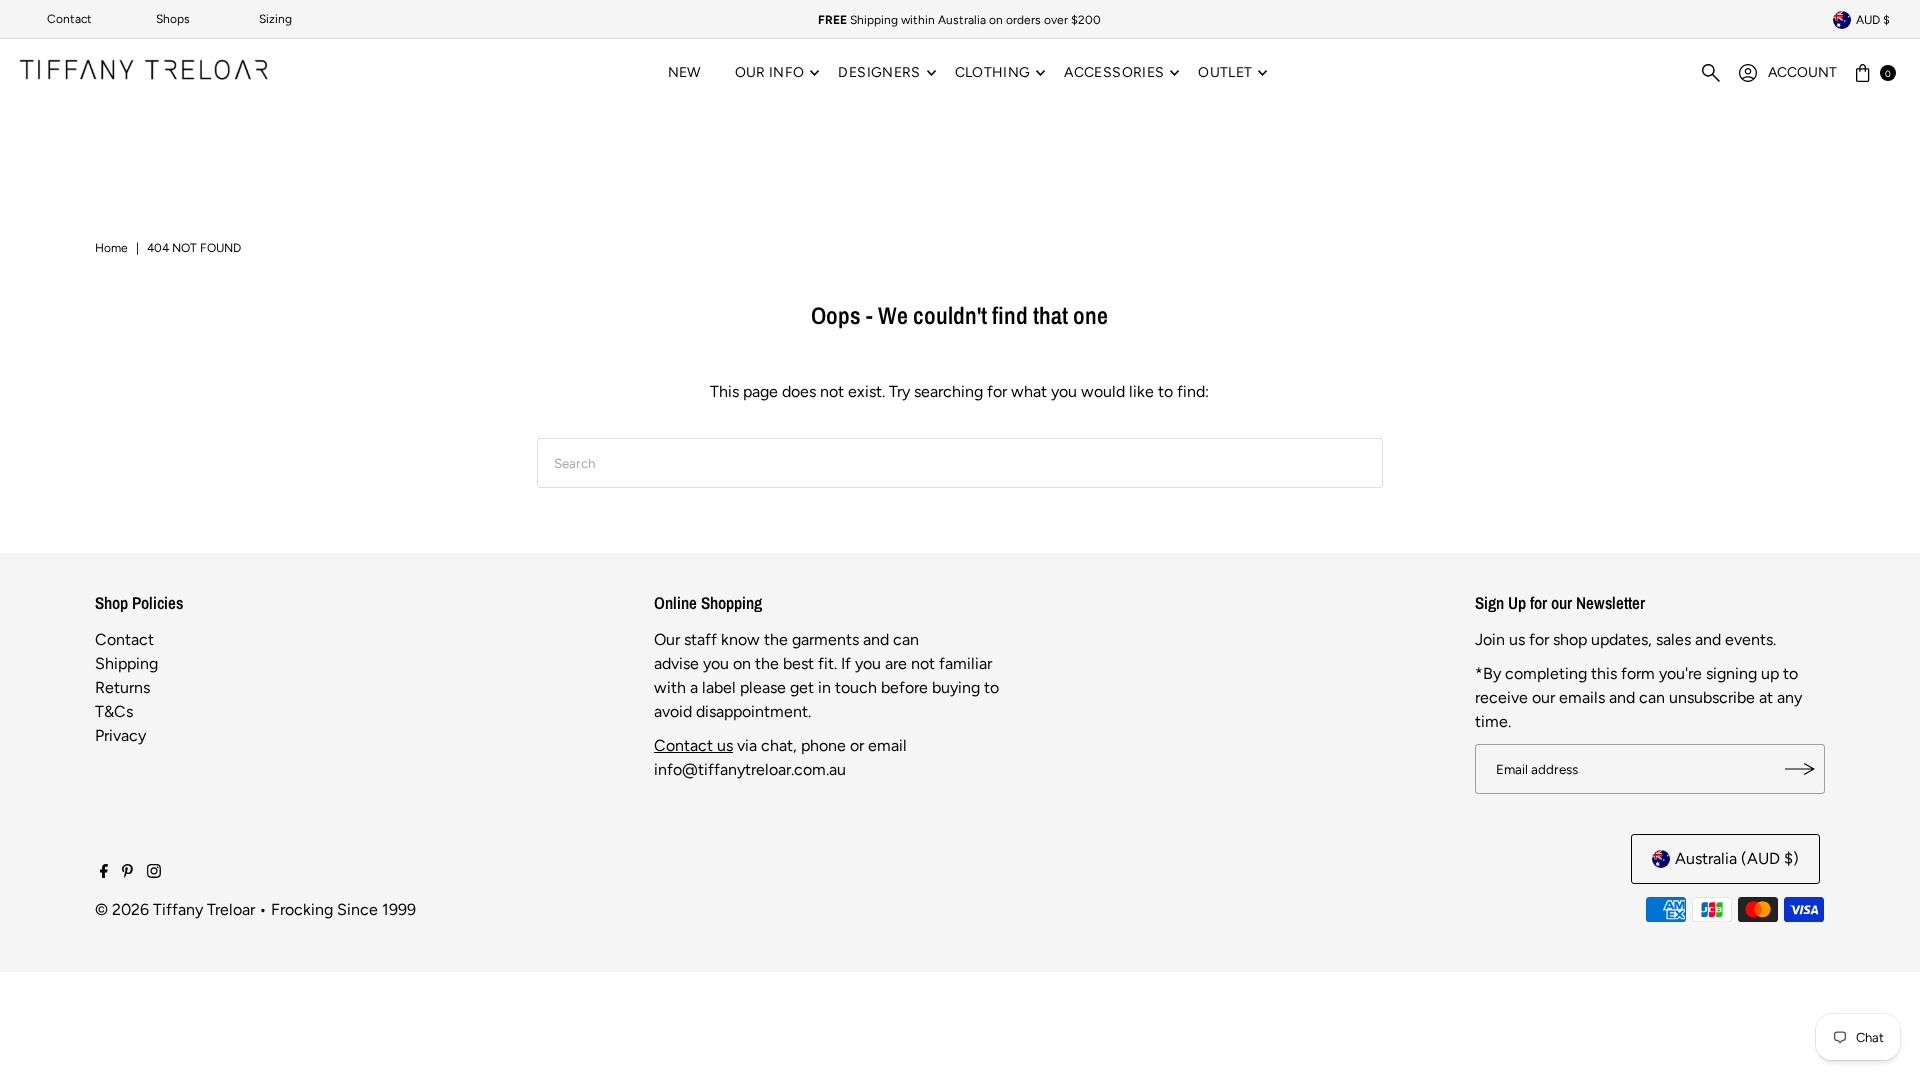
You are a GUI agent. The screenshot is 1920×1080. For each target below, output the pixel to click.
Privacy (120, 735)
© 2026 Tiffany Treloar (175, 909)
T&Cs (114, 711)
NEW (684, 72)
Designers (879, 72)
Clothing (993, 72)
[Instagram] (154, 873)
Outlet (1225, 72)
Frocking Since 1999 (343, 909)
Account (1802, 72)
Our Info (770, 72)
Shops (173, 19)
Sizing (275, 19)
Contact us (693, 745)
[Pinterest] (127, 873)
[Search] (1711, 73)
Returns (122, 687)
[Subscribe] (1800, 769)
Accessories (1114, 72)
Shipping (126, 663)
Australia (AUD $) (1737, 858)
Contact (69, 19)
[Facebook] (104, 873)
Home (111, 248)
